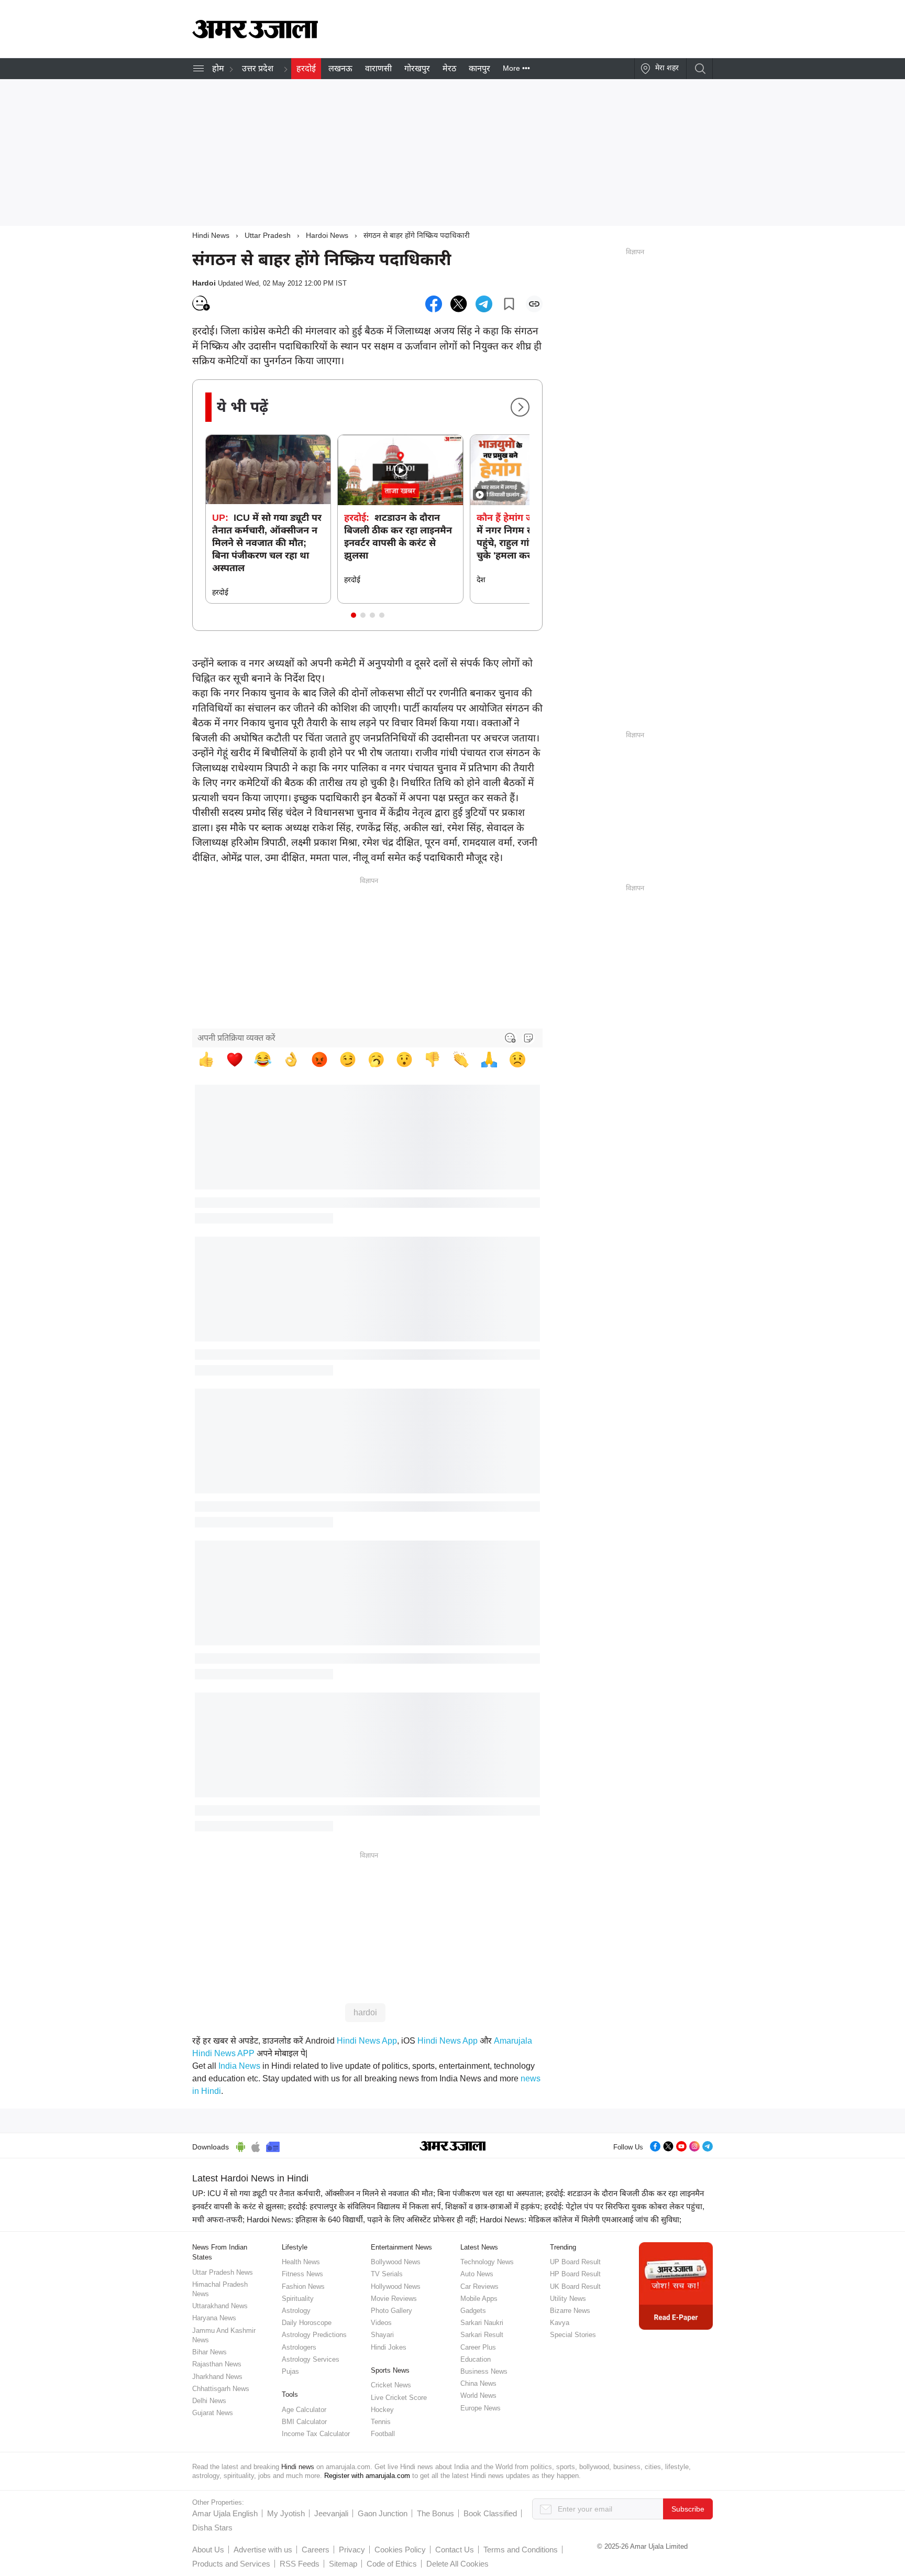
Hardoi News (327, 235)
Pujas (290, 2371)
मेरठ (449, 68)
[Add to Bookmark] (509, 304)
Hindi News (211, 235)
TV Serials (387, 2274)
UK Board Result (575, 2286)
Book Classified (490, 2513)
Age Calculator (304, 2410)
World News (478, 2395)
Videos (381, 2323)
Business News (484, 2371)
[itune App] (256, 2145)
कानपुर (479, 68)
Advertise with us (263, 2550)
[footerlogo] (453, 2147)
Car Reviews (479, 2286)
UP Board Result (575, 2262)
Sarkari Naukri (482, 2323)
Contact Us (455, 2550)
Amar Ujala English (225, 2513)
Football (383, 2434)
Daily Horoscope (307, 2323)
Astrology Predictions (314, 2335)
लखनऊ (340, 68)
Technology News (487, 2262)
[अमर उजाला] (255, 36)
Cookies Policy (400, 2550)
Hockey (382, 2410)
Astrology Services (311, 2359)
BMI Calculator (304, 2422)
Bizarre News (570, 2311)
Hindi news (298, 2467)
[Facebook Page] (655, 2145)
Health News (301, 2262)
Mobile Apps (479, 2299)
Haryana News (214, 2318)
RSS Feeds (300, 2564)
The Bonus (435, 2513)
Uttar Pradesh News (223, 2272)
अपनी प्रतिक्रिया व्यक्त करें (236, 1038)
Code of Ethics (392, 2564)
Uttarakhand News (220, 2306)
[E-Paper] (676, 2285)
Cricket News (391, 2385)
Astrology (296, 2311)
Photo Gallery (391, 2311)
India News (239, 2066)
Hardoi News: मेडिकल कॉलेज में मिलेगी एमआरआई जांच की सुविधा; (581, 2219)
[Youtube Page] (681, 2145)
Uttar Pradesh (268, 235)
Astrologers (299, 2347)
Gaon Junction (383, 2513)
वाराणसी (378, 68)
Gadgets (473, 2311)
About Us (208, 2550)
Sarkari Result (482, 2335)
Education (476, 2359)
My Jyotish (286, 2513)
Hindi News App (367, 2041)
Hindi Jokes (389, 2347)
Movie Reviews (394, 2299)
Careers (316, 2550)
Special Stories (573, 2335)
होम (218, 68)
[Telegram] (708, 2145)
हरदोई (306, 68)
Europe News (481, 2408)
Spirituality (298, 2299)
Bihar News (209, 2352)
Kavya (560, 2323)
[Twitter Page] (668, 2145)
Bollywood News (396, 2262)
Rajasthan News (217, 2364)
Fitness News (302, 2274)
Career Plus (478, 2347)
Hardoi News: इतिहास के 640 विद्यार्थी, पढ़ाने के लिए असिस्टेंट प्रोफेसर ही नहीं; (362, 2219)
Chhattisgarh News (221, 2389)
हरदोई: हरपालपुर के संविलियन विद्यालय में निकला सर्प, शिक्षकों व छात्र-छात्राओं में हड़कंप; (415, 2206)
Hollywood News (396, 2286)
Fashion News (303, 2286)
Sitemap (343, 2564)
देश (481, 580)
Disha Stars (212, 2528)
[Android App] (241, 2145)
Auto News (477, 2274)
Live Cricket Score (399, 2398)
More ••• (516, 68)
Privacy (352, 2550)
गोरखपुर (417, 68)
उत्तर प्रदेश (258, 68)
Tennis (381, 2422)
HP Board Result (575, 2274)
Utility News (568, 2299)
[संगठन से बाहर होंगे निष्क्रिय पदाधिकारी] (434, 304)
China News (478, 2383)
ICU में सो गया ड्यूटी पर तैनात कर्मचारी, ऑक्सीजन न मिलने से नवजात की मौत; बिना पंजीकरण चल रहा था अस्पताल (267, 543)
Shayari (382, 2335)
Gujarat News (213, 2413)
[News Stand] (273, 2145)
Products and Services (231, 2564)
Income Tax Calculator (316, 2434)
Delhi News (209, 2401)
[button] (354, 615)
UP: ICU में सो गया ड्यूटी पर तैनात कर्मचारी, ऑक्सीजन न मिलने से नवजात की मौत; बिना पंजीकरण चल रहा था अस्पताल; (368, 2193)
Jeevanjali (331, 2513)
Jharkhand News (217, 2377)
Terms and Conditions (521, 2550)
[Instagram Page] (694, 2145)
